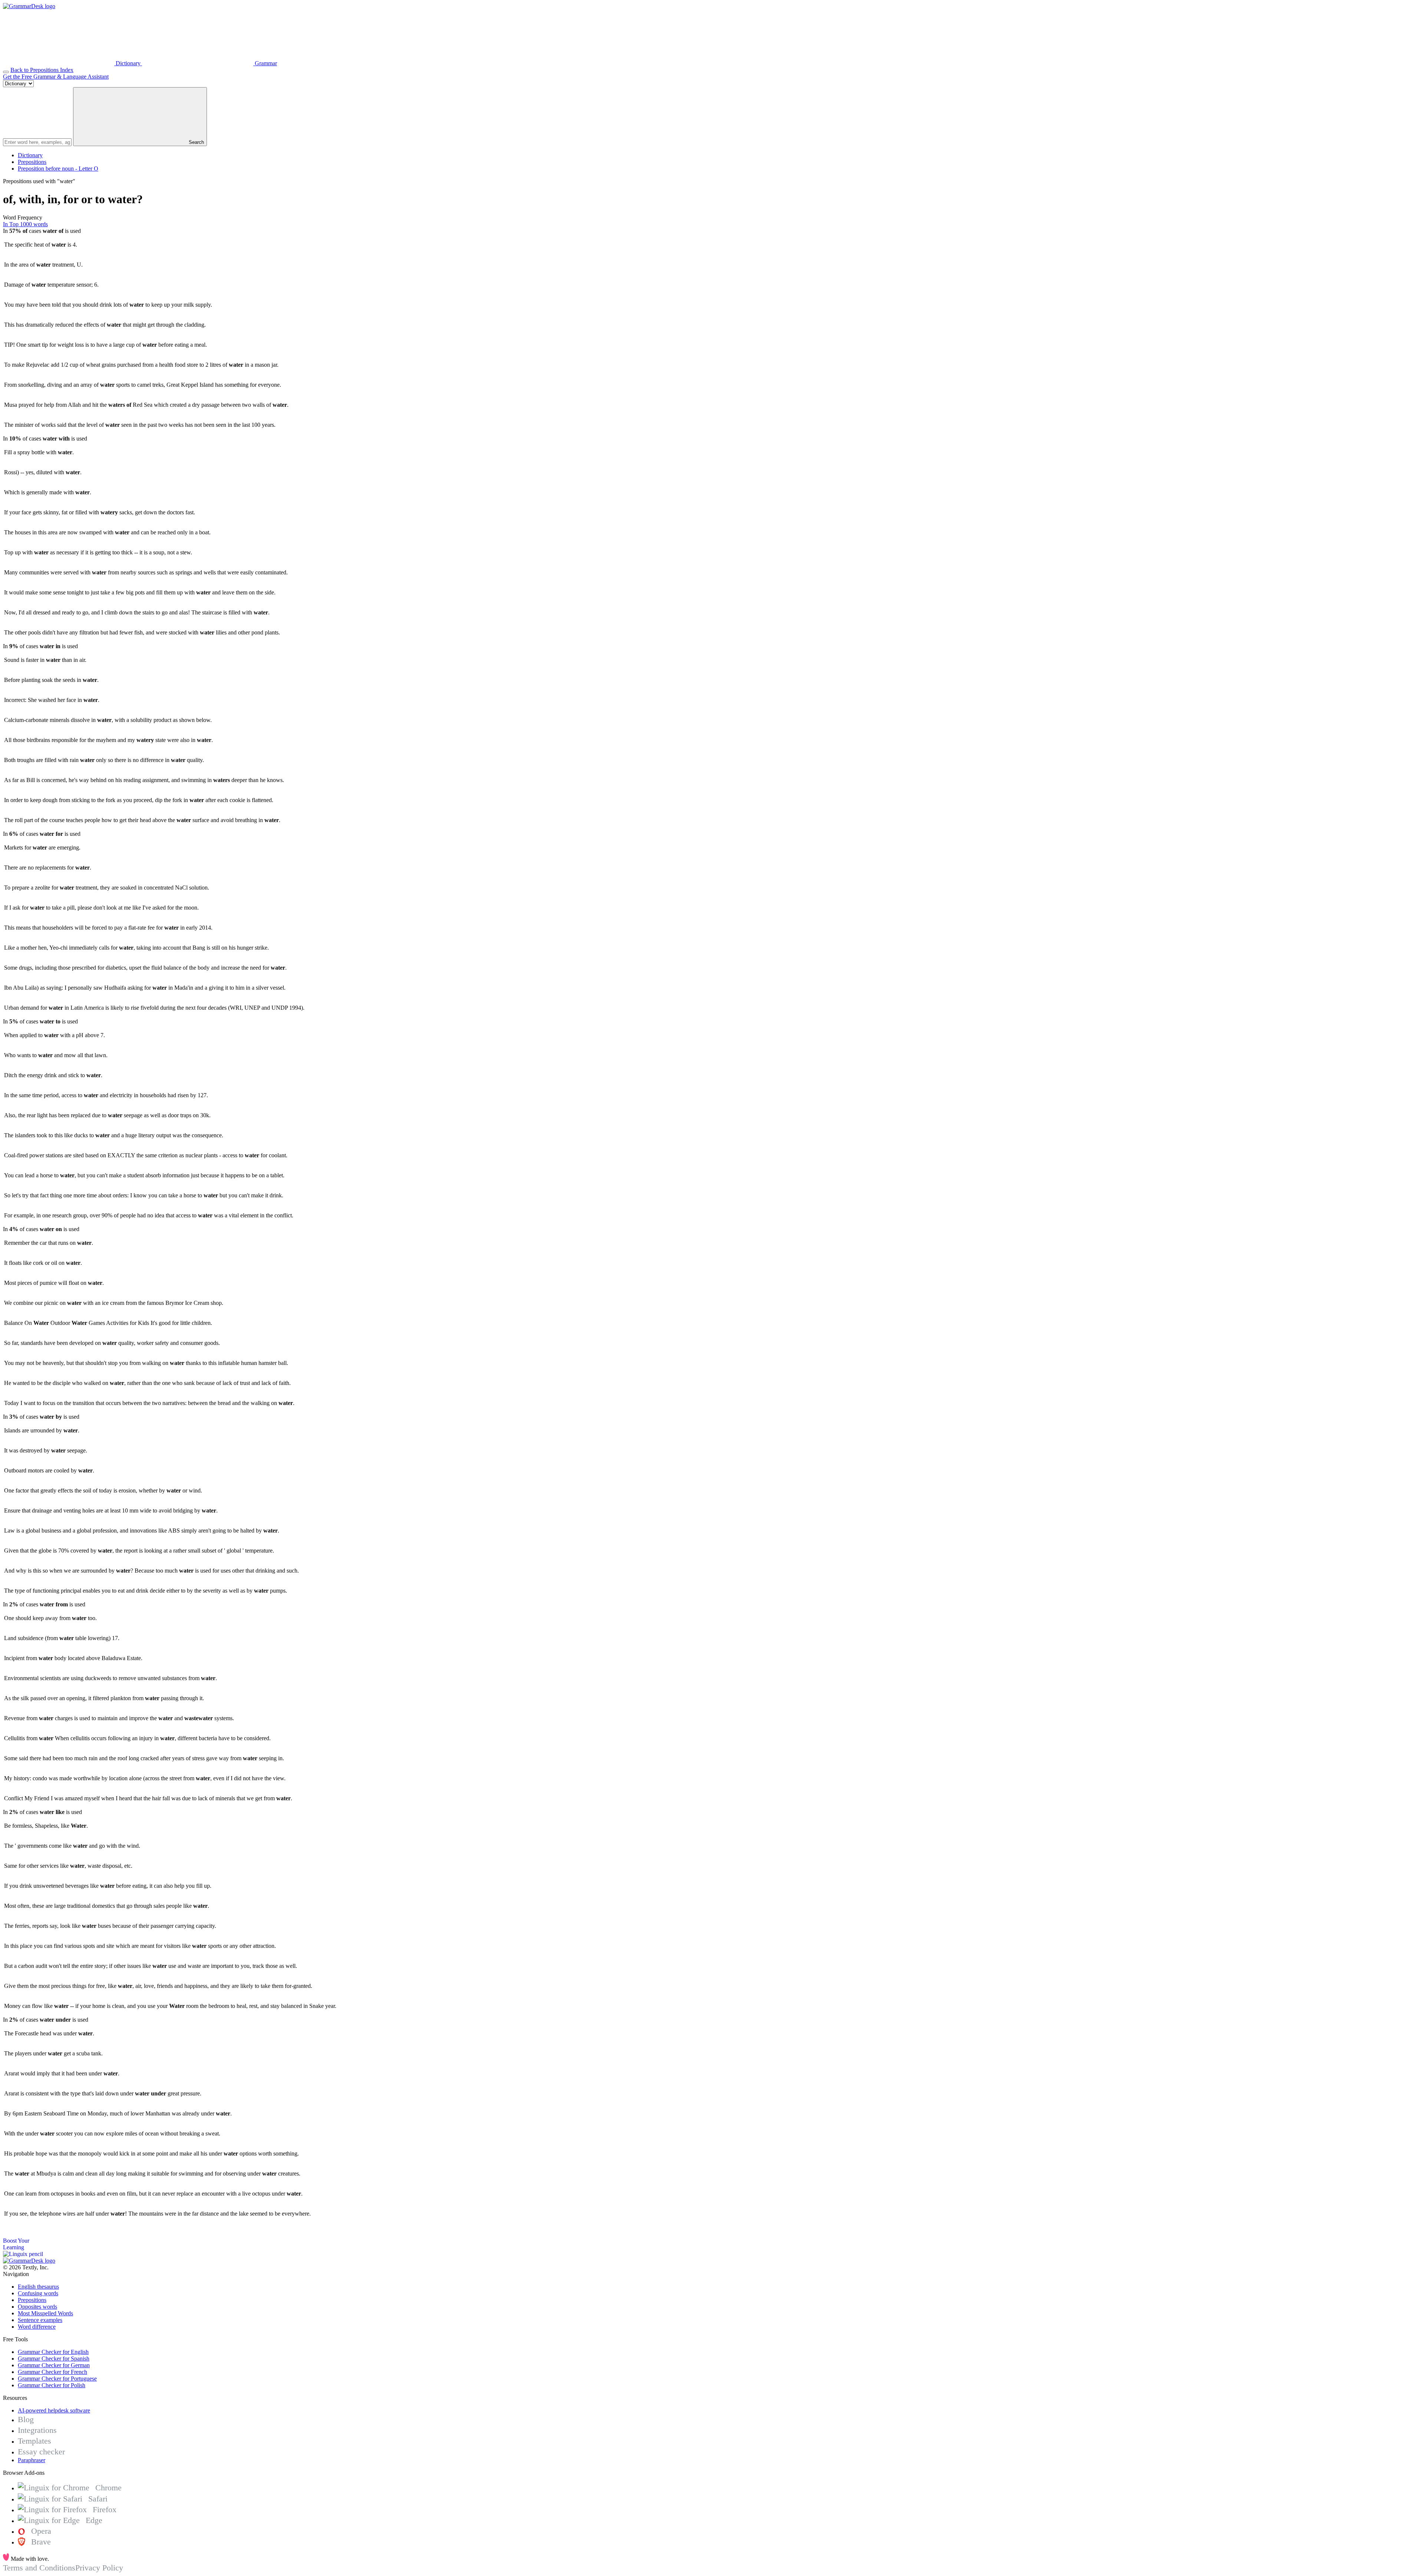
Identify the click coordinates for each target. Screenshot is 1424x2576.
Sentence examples (40, 2320)
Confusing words (38, 2293)
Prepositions (32, 162)
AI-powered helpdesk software (54, 2410)
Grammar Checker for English (53, 2352)
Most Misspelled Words (45, 2313)
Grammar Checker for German (54, 2365)
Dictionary (30, 155)
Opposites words (37, 2307)
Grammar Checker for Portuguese (57, 2379)
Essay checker (41, 2452)
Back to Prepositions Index (42, 70)
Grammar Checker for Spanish (54, 2359)
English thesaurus (38, 2287)
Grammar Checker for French (52, 2372)
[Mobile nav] (6, 72)
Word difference (37, 2327)
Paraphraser (32, 2460)
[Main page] (29, 6)
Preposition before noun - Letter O (58, 169)
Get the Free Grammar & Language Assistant (56, 77)
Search (196, 142)
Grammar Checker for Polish (52, 2385)
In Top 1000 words (25, 224)
